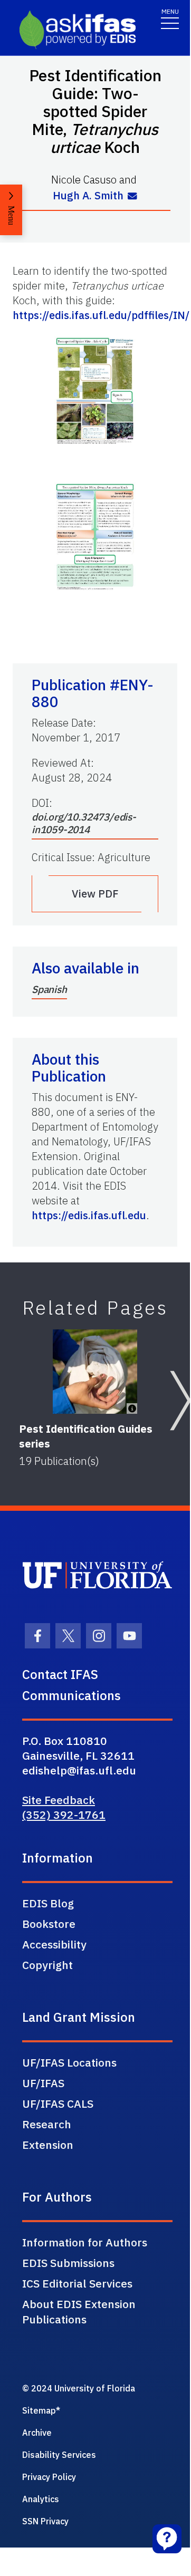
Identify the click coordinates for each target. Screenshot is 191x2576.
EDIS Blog (48, 1903)
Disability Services (59, 2455)
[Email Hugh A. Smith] (132, 197)
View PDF (95, 894)
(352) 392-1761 (64, 1815)
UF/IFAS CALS (58, 2104)
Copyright (47, 1965)
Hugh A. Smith (88, 195)
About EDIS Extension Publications (79, 2312)
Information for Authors (85, 2242)
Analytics (41, 2499)
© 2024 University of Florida (79, 2388)
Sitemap (39, 2410)
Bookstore (49, 1924)
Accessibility (54, 1944)
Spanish (49, 989)
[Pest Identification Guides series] (95, 1372)
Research (47, 2124)
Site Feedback (59, 1800)
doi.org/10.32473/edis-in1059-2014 (84, 823)
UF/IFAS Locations (69, 2062)
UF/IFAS (43, 2083)
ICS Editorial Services (77, 2283)
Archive (37, 2433)
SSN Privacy (45, 2521)
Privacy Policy (49, 2477)
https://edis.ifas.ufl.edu (89, 1215)
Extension (48, 2145)
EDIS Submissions (68, 2263)
